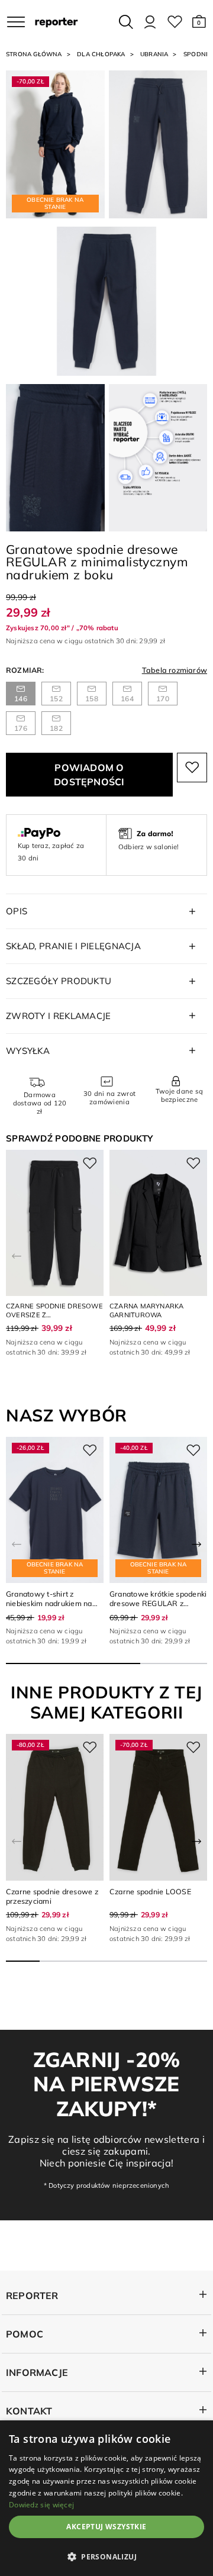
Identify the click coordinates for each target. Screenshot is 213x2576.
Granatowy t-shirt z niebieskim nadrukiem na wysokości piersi (49, 1603)
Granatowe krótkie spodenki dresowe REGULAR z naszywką (158, 1603)
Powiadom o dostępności (89, 775)
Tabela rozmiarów (175, 670)
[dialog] (106, 2498)
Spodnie (197, 54)
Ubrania (154, 54)
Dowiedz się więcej (41, 2505)
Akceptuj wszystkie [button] (106, 2527)
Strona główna (34, 54)
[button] (199, 22)
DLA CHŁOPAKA (101, 54)
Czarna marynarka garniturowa (147, 1310)
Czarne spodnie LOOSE (150, 1891)
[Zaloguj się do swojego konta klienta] (150, 22)
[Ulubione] (175, 22)
